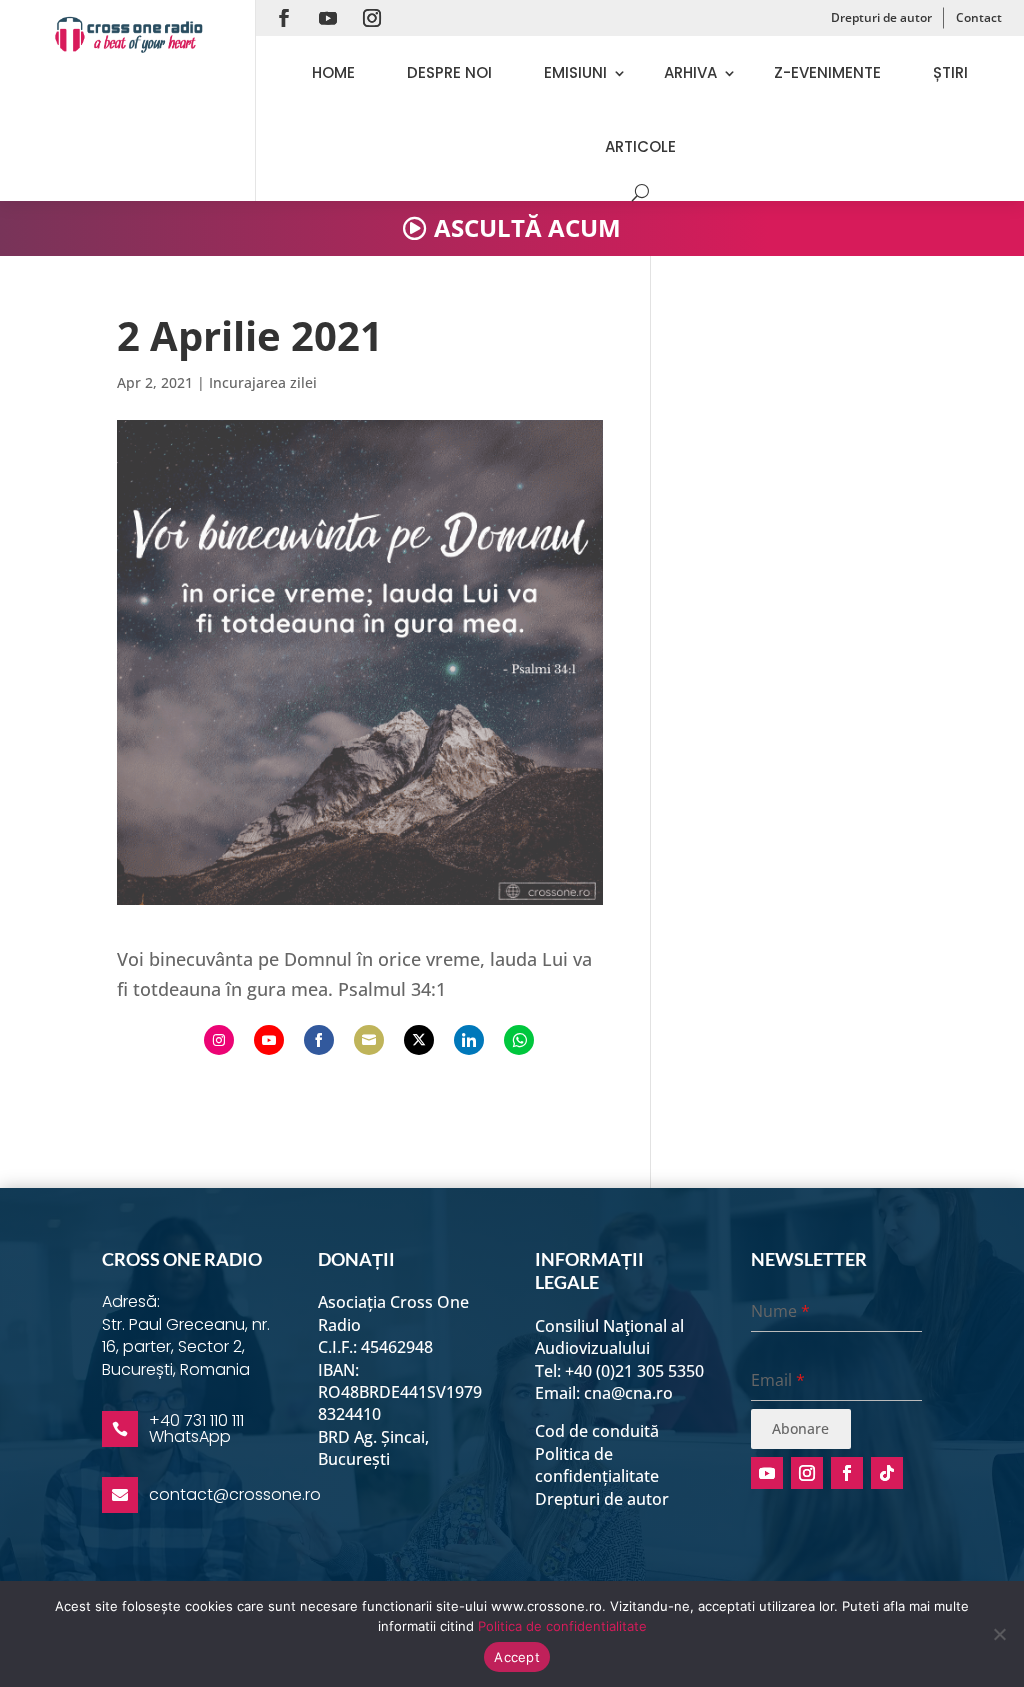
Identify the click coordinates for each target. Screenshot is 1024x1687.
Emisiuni (575, 72)
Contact (979, 17)
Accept (517, 1657)
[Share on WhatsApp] (519, 1040)
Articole (640, 146)
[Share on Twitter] (419, 1040)
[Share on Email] (369, 1040)
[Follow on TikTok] (887, 1473)
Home (333, 72)
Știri (950, 72)
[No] (999, 1634)
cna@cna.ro (628, 1393)
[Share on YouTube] (269, 1040)
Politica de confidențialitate (597, 1465)
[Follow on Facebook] (284, 18)
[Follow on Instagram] (372, 18)
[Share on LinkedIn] (469, 1040)
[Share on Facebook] (319, 1040)
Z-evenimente (827, 72)
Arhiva (690, 72)
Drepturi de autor (881, 17)
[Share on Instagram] (219, 1040)
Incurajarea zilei (263, 382)
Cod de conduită (597, 1431)
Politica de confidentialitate (562, 1626)
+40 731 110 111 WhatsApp (196, 1428)
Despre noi (449, 72)
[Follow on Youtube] (328, 18)
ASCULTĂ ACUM (527, 227)
